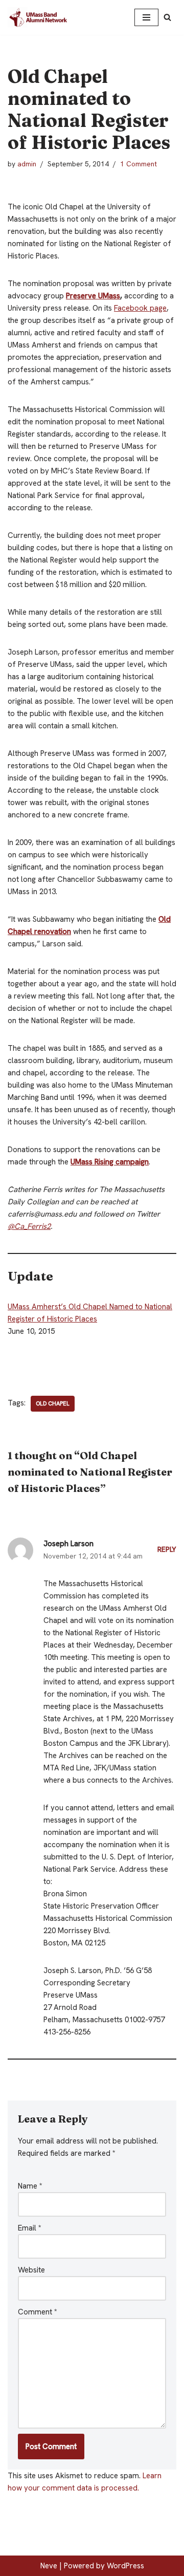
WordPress (125, 2566)
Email (30, 2228)
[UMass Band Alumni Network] (38, 17)
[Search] (167, 17)
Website (31, 2270)
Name (30, 2186)
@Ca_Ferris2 (29, 1226)
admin (27, 164)
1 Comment (139, 164)
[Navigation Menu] (146, 17)
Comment (38, 2312)
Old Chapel (53, 1403)
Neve (49, 2566)
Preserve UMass (93, 296)
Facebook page (140, 308)
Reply (167, 1549)
